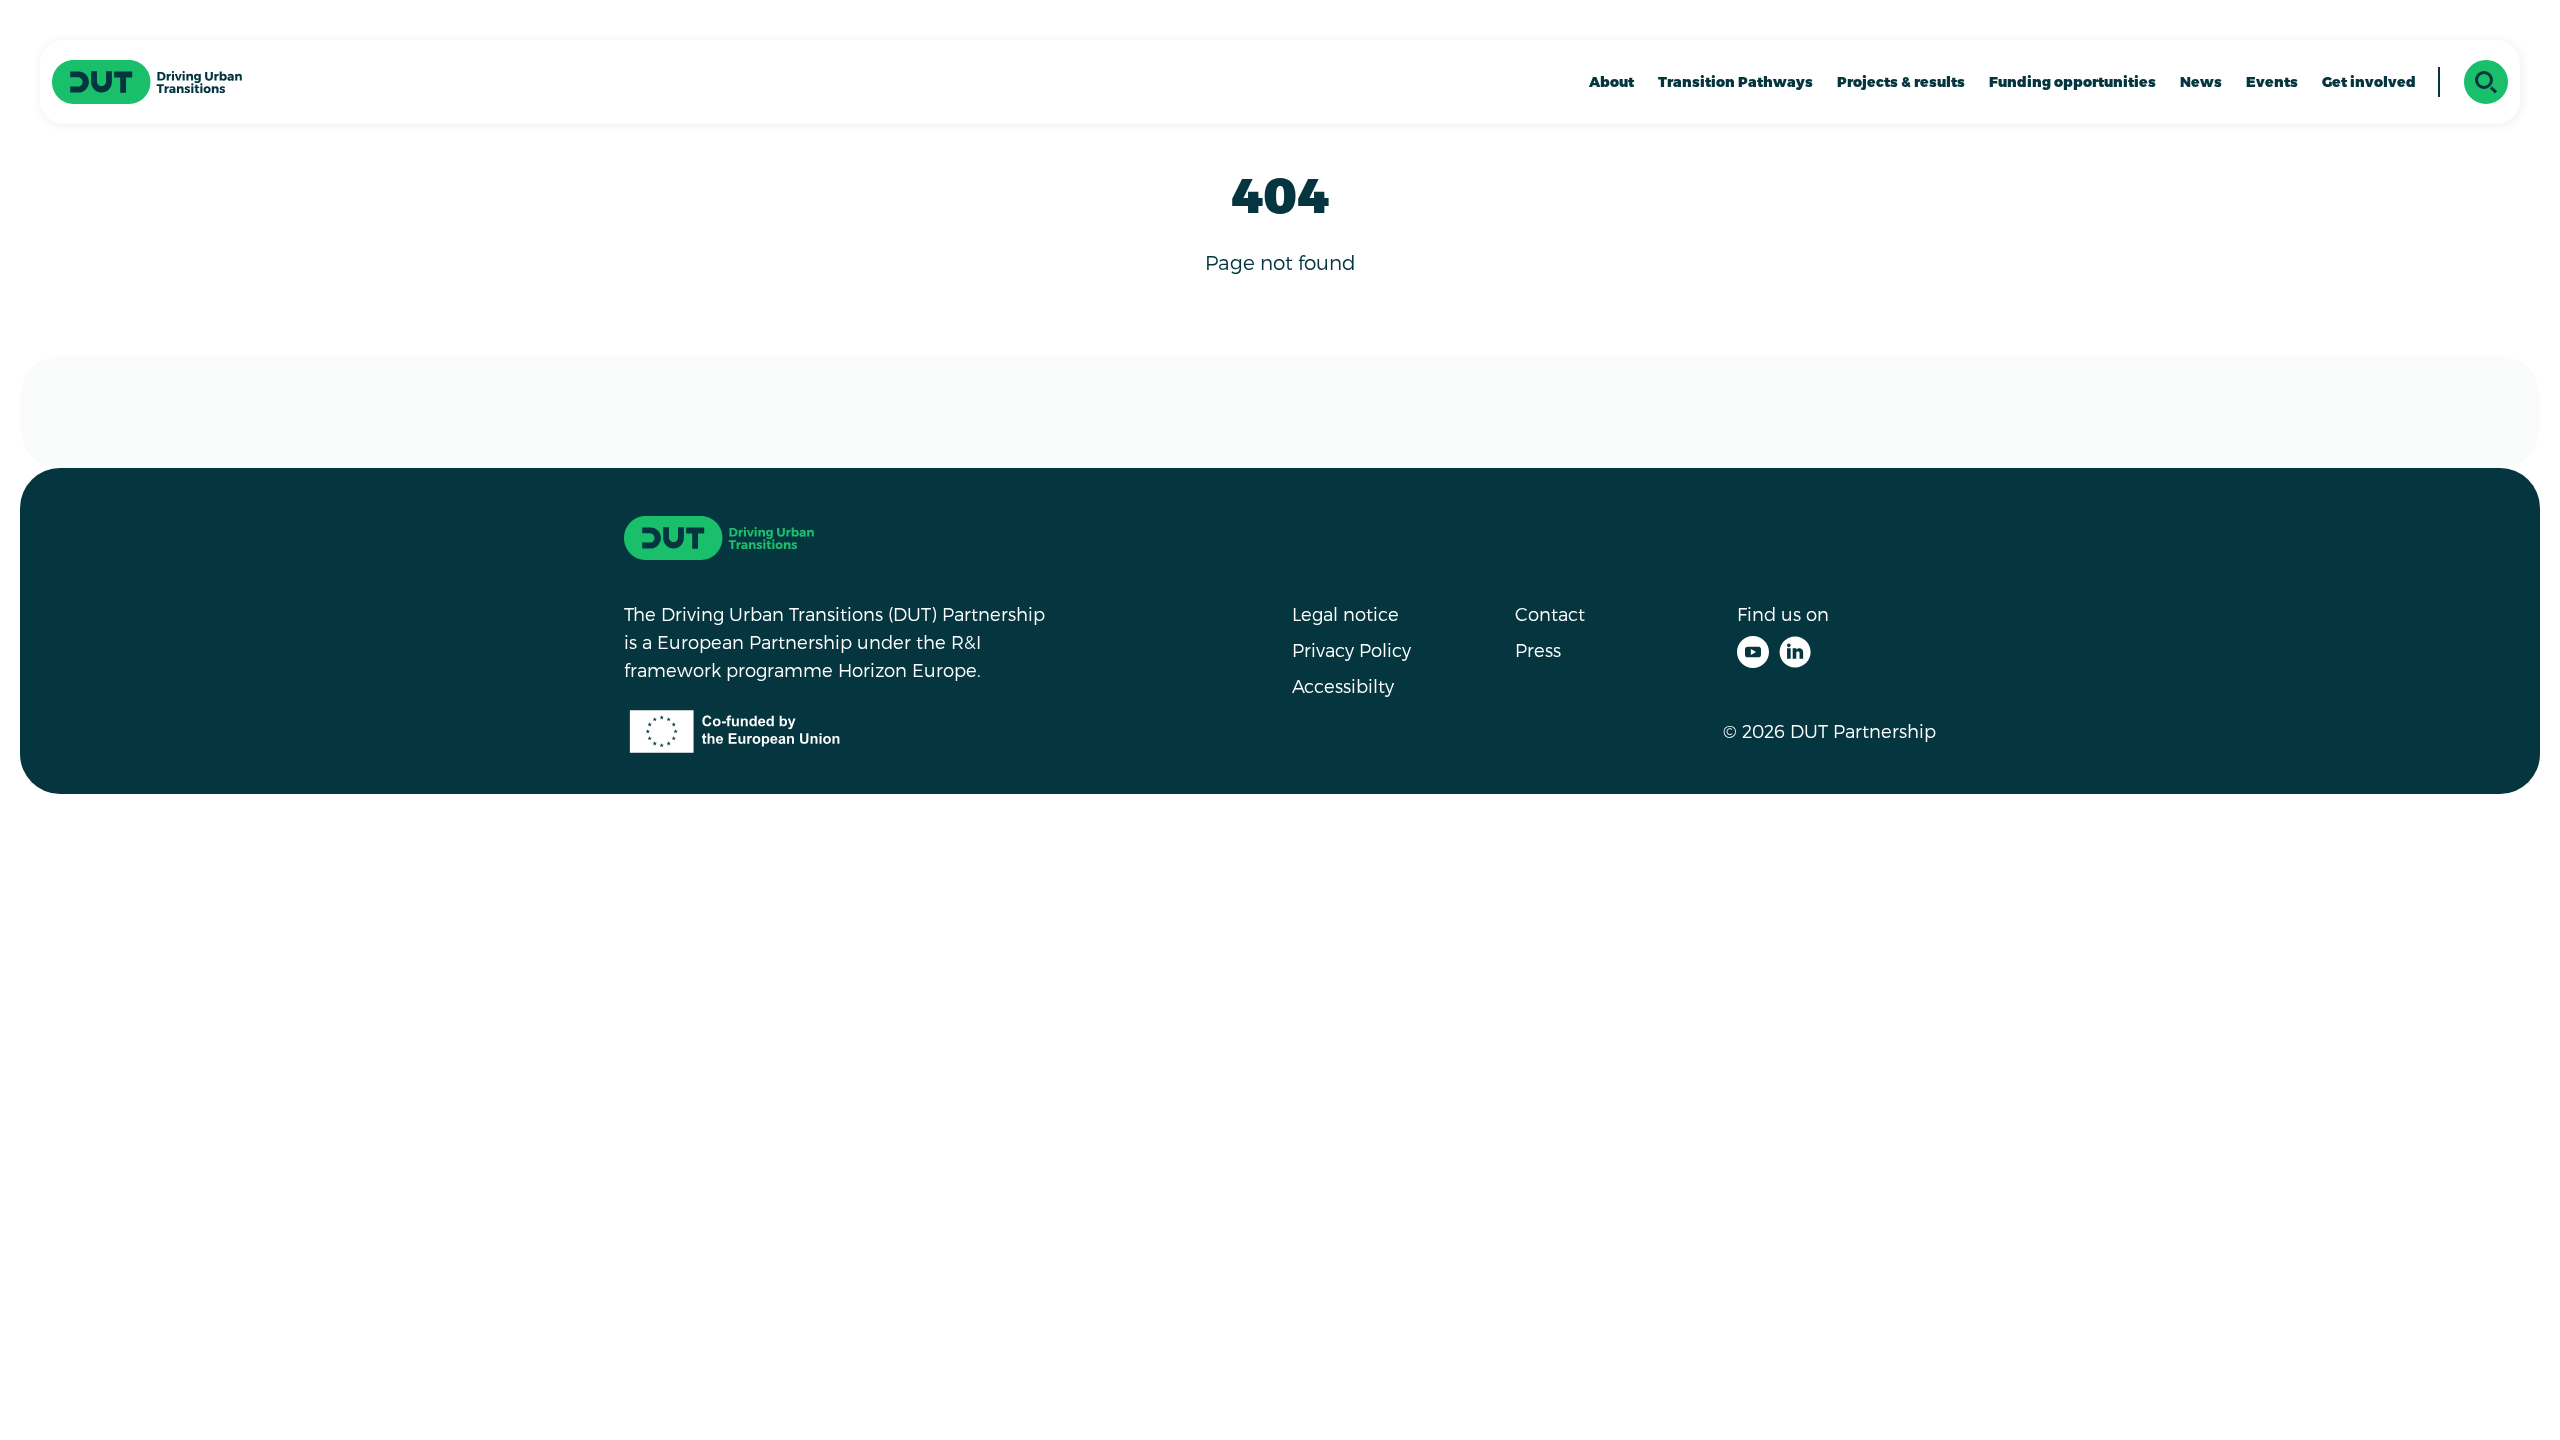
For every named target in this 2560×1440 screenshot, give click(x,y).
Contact (1550, 613)
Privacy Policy (1351, 649)
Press (1538, 649)
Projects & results (1901, 81)
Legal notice (1345, 613)
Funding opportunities (2072, 81)
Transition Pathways (1735, 81)
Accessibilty (1343, 685)
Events (2272, 81)
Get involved (2369, 81)
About (1611, 81)
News (2201, 81)
